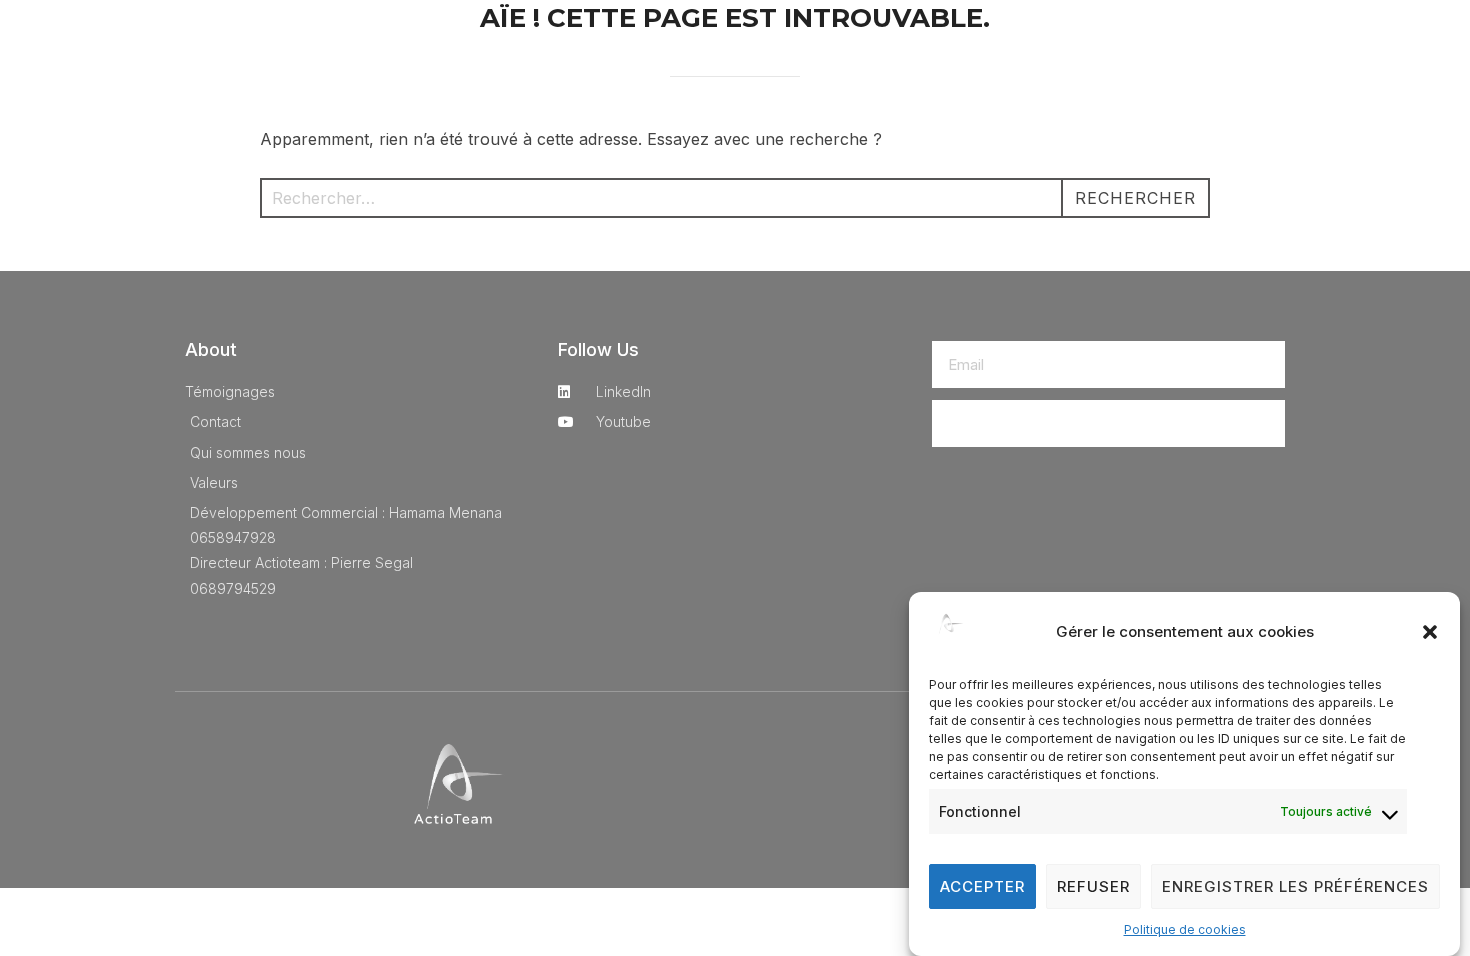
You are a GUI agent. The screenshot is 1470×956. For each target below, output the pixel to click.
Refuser (1093, 886)
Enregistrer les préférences (1295, 886)
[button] (1430, 632)
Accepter (982, 886)
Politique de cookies (1185, 929)
